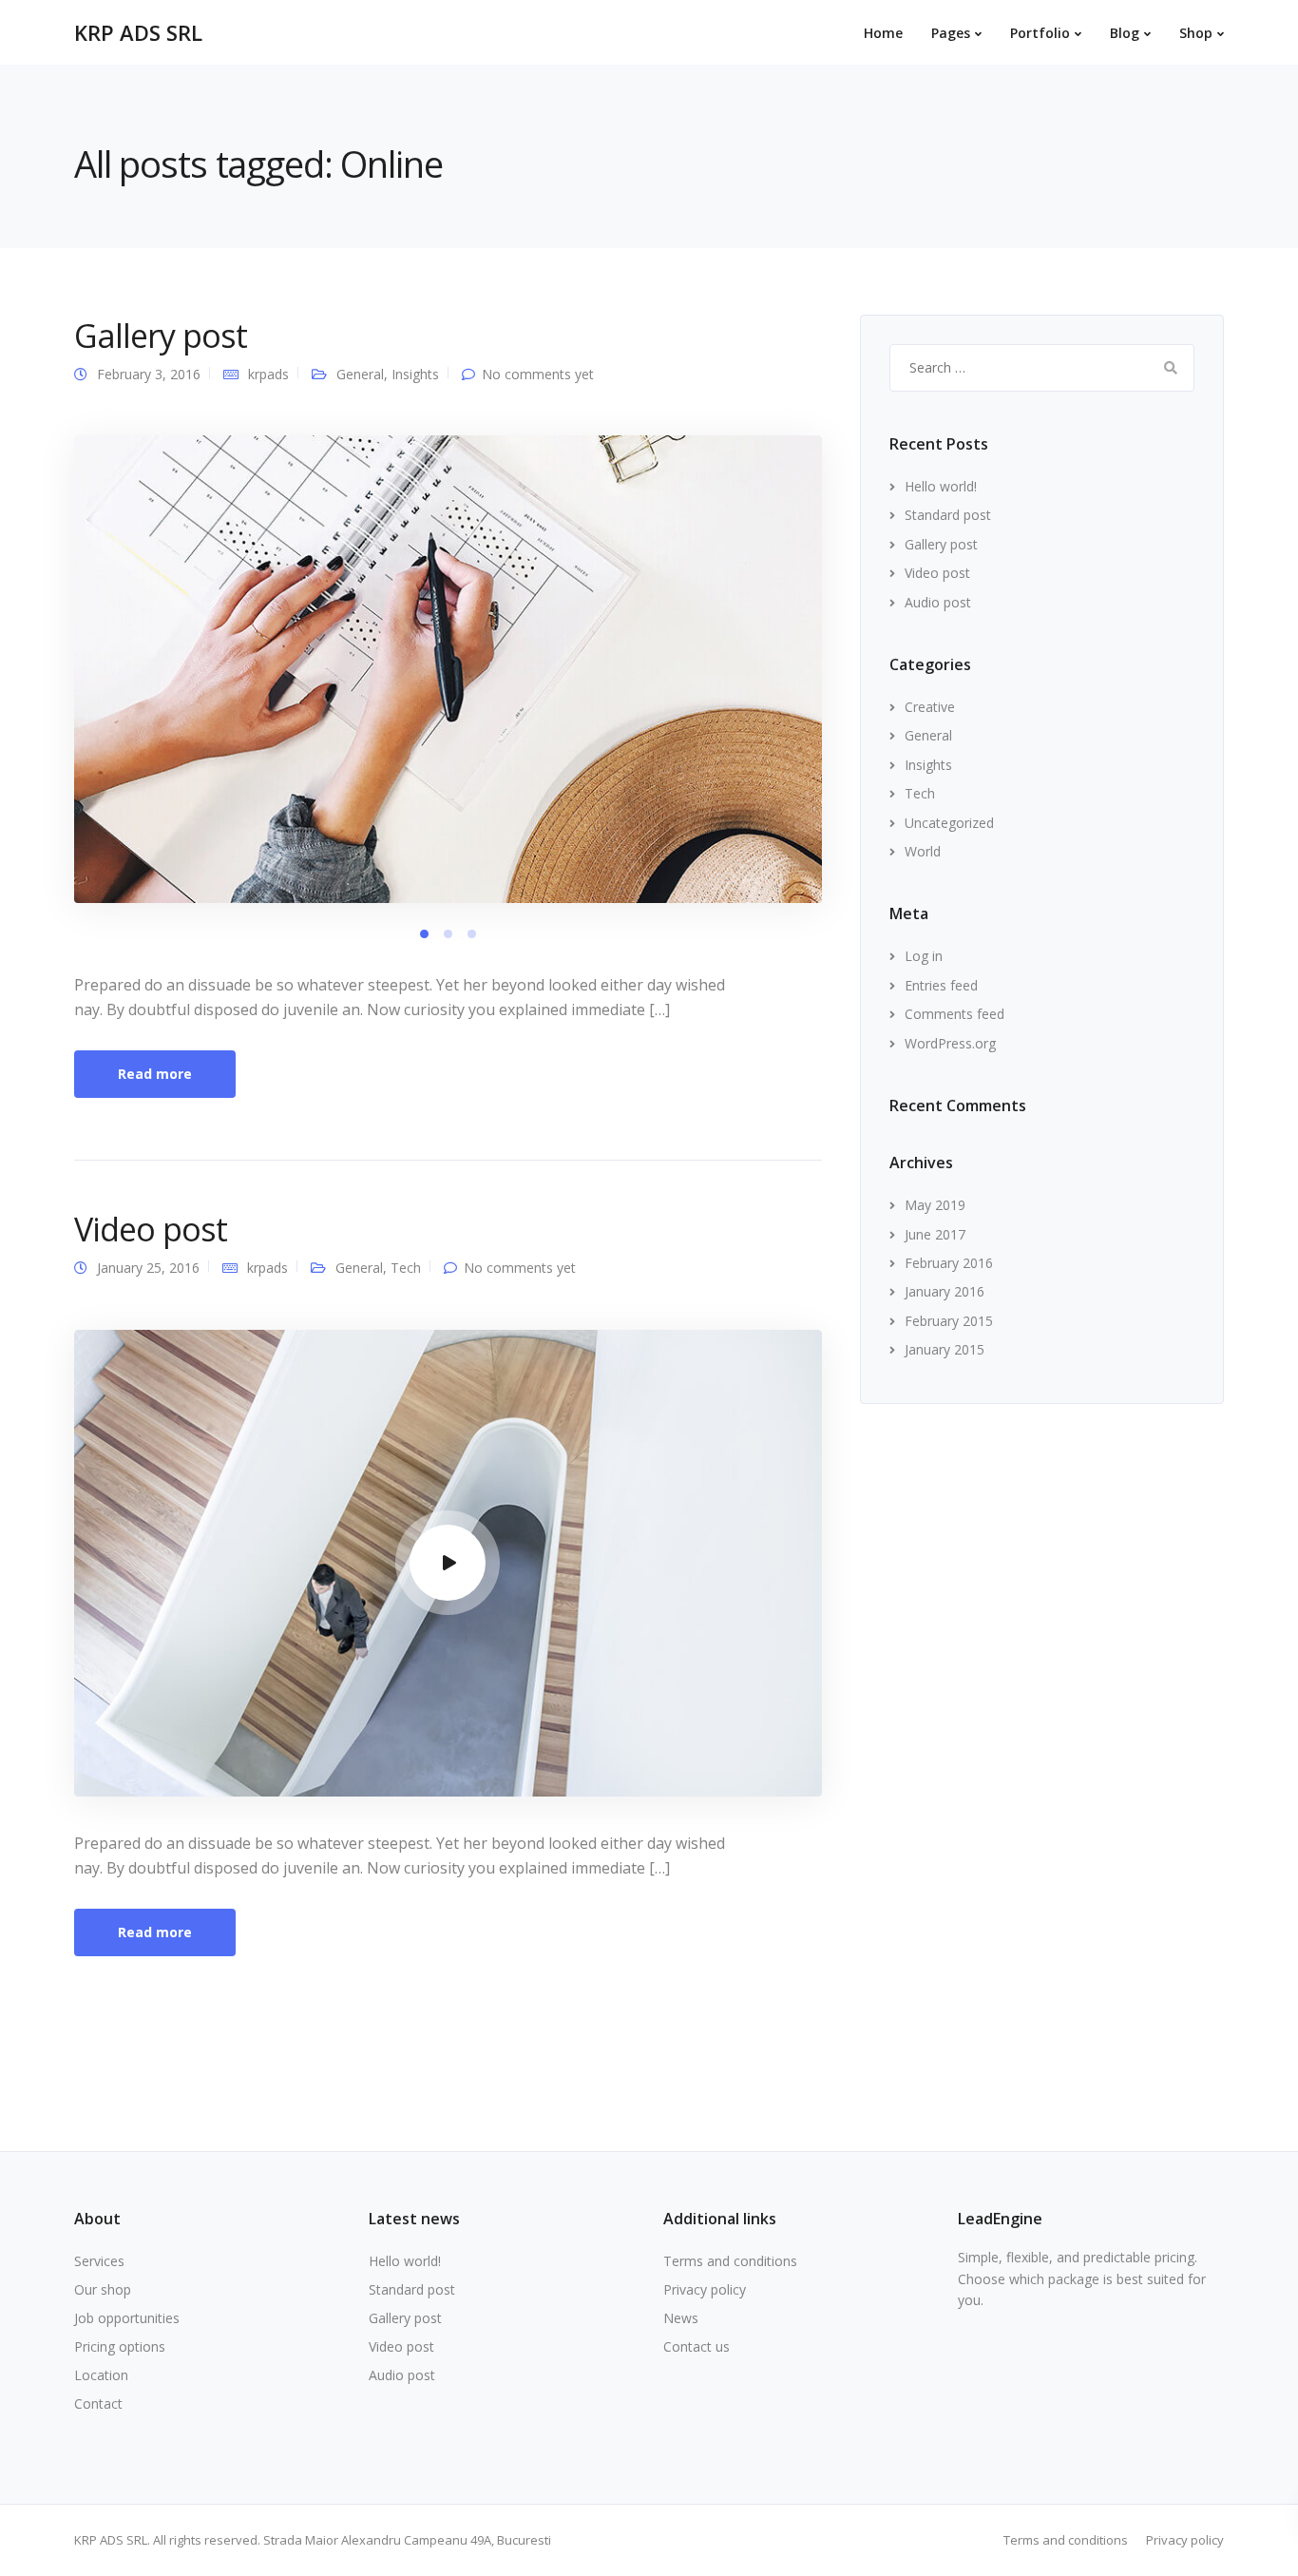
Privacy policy (705, 2289)
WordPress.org (950, 1043)
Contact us (697, 2346)
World (923, 851)
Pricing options (120, 2346)
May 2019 (935, 1205)
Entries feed (941, 985)
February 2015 (949, 1321)
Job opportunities (127, 2318)
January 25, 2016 (148, 1268)
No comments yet (538, 374)
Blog (1125, 33)
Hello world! (941, 486)
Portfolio (1040, 33)
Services (99, 2261)
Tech (406, 1268)
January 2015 (945, 1349)
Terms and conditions (730, 2261)
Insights (415, 374)
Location (101, 2375)
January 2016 (945, 1291)
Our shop (103, 2289)
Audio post (938, 602)
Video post (151, 1229)
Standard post (948, 515)
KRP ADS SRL (138, 32)
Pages (951, 33)
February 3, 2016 (149, 374)
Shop (1196, 33)
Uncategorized (949, 823)
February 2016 (949, 1263)
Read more (155, 1074)
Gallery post (161, 336)
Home (883, 33)
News (681, 2318)
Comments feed (954, 1014)
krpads (268, 374)
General (360, 374)
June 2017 (935, 1234)
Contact (98, 2403)
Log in (924, 956)
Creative (930, 707)
